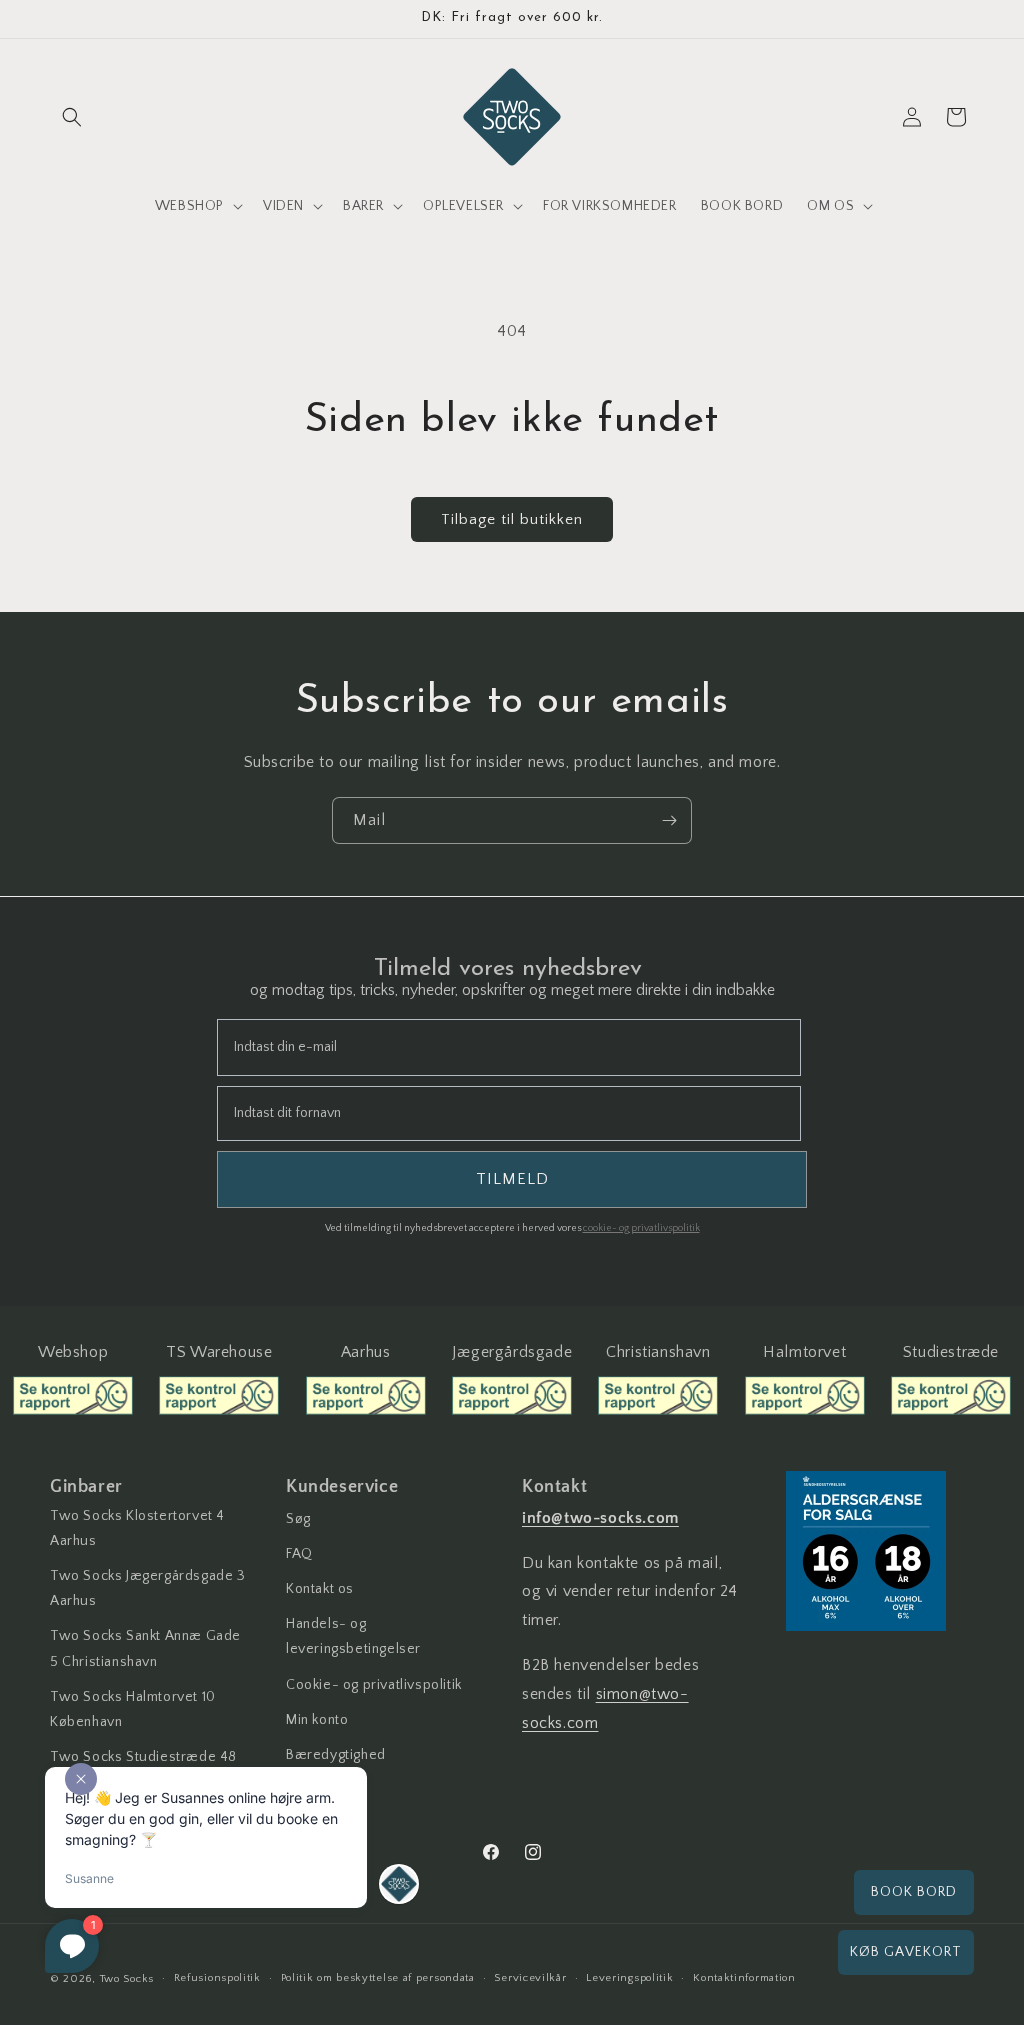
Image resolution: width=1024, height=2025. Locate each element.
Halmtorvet (804, 1352)
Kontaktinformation (744, 1978)
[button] (72, 117)
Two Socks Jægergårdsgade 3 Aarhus (148, 1588)
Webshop (73, 1352)
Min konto (317, 1720)
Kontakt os (320, 1589)
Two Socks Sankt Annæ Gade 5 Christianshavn (145, 1648)
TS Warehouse (219, 1352)
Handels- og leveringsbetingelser (353, 1636)
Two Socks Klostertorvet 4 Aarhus (137, 1528)
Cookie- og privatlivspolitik (374, 1685)
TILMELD (512, 1179)
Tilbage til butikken (512, 519)
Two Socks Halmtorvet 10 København (133, 1709)
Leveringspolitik (629, 1978)
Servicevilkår (530, 1978)
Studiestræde (951, 1352)
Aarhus (366, 1352)
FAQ (299, 1554)
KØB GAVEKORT (906, 1952)
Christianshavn (658, 1352)
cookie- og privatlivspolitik (641, 1228)
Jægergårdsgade (512, 1352)
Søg (298, 1519)
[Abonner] (669, 820)
